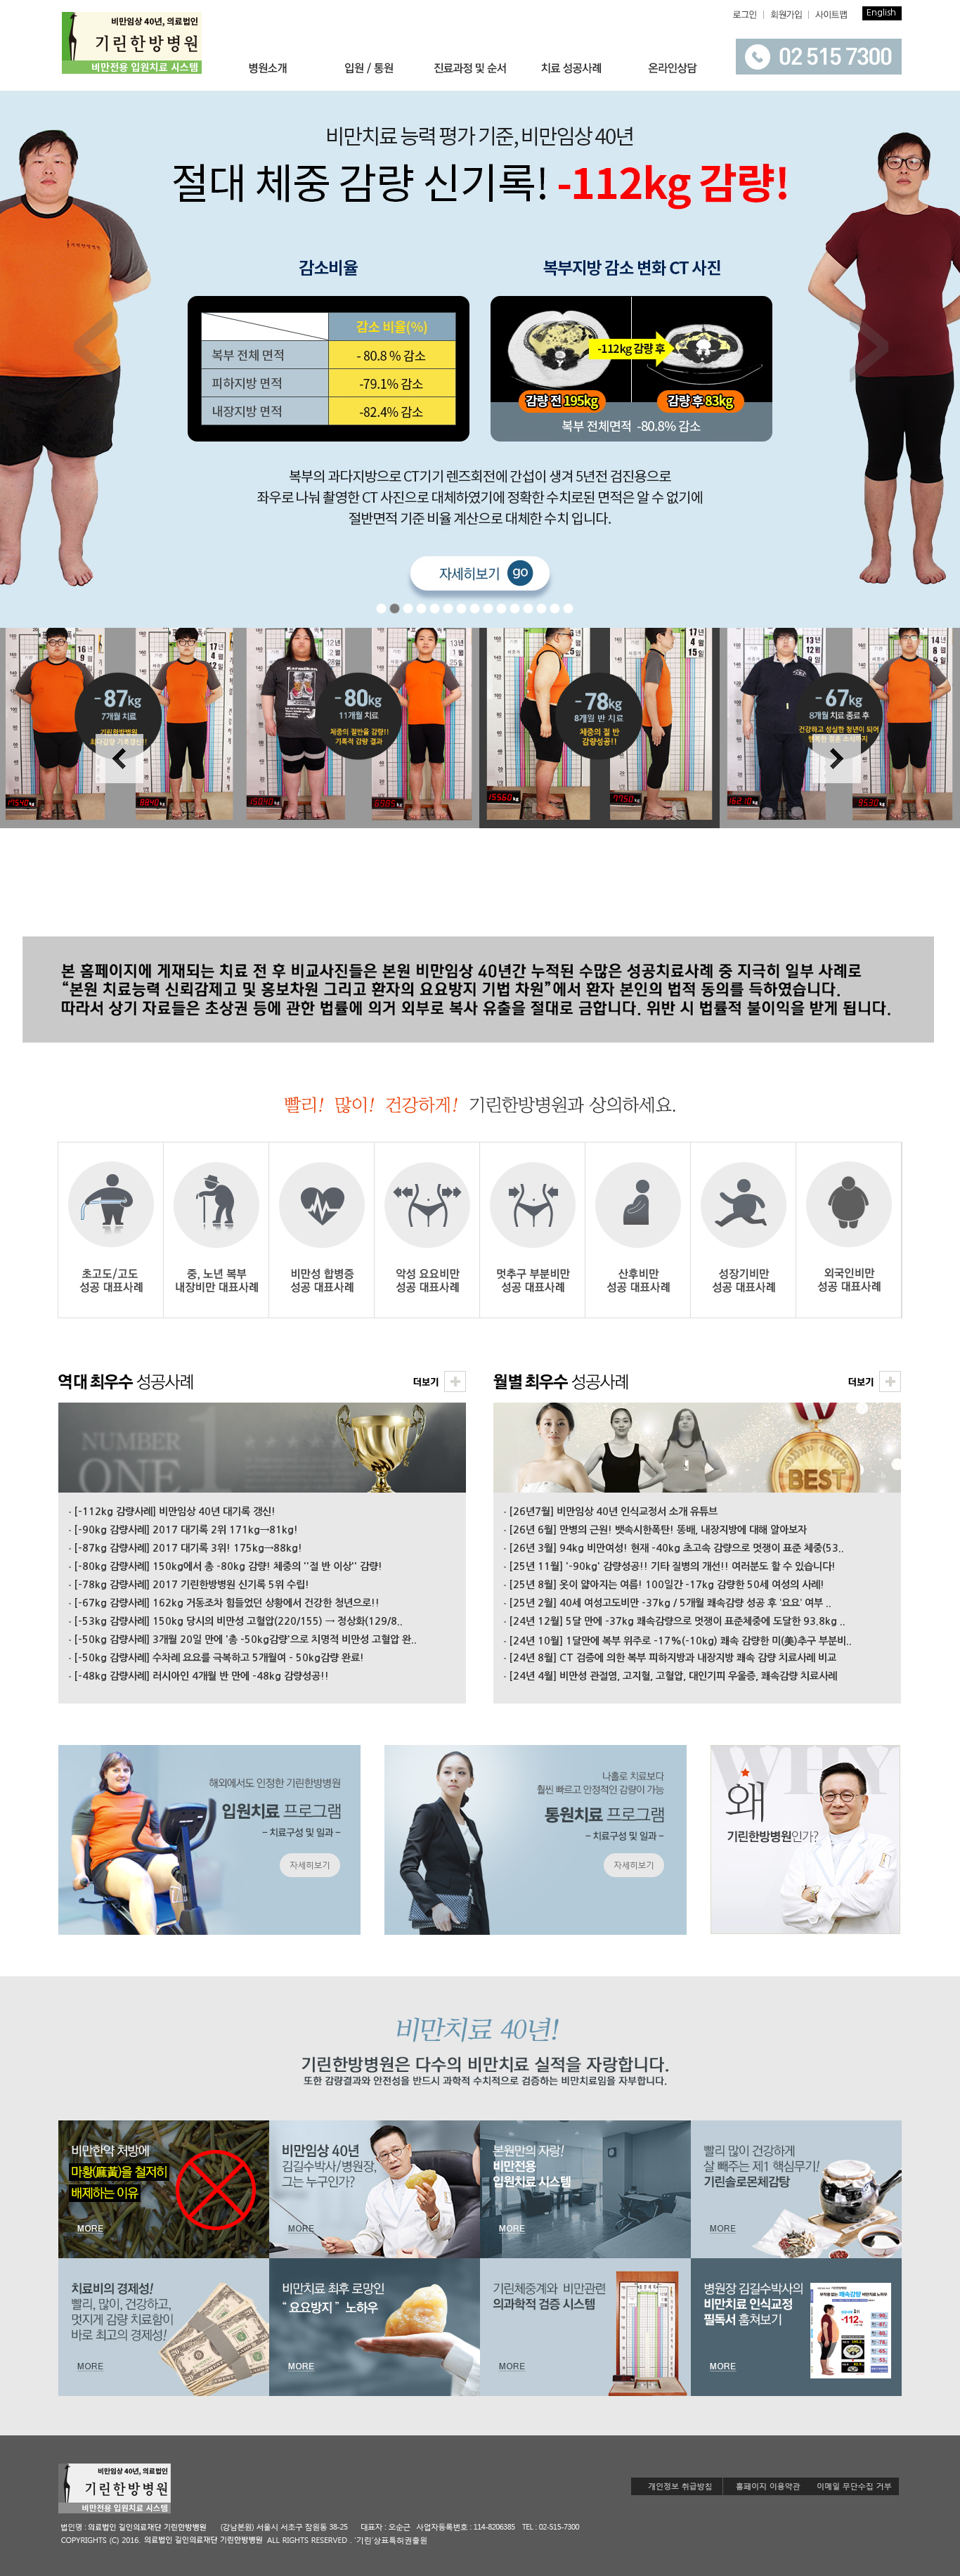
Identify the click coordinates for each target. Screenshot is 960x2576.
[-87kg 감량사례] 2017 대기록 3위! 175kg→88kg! (188, 1548)
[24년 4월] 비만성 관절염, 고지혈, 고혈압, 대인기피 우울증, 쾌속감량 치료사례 (673, 1676)
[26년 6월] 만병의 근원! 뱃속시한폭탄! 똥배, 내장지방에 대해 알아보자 (658, 1530)
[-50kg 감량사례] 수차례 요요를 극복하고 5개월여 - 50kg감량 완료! (219, 1658)
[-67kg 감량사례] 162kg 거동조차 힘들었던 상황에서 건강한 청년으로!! (227, 1603)
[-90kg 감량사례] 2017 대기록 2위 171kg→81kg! (186, 1530)
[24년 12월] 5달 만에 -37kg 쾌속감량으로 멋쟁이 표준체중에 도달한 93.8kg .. (677, 1621)
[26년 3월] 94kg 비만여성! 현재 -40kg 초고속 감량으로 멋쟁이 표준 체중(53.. (676, 1548)
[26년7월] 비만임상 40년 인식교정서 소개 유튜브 (613, 1512)
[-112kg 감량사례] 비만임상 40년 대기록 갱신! (175, 1512)
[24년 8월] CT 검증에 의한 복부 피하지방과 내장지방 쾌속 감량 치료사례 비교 (673, 1658)
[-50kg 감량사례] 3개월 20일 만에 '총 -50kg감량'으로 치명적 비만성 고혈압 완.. (245, 1640)
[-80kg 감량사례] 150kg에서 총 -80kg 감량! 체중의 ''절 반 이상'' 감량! (228, 1566)
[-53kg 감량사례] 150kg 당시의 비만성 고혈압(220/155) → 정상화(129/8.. (238, 1621)
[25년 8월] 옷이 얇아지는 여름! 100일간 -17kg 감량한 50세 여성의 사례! (667, 1585)
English (881, 12)
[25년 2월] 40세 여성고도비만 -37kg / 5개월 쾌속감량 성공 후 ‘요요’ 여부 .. (670, 1603)
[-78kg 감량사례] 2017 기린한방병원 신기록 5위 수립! (192, 1585)
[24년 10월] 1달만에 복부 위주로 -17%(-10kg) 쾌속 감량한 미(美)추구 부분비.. (680, 1641)
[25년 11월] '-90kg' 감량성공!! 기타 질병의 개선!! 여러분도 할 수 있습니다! (672, 1566)
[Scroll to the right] (836, 801)
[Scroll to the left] (120, 801)
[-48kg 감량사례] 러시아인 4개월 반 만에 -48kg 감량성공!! (201, 1676)
